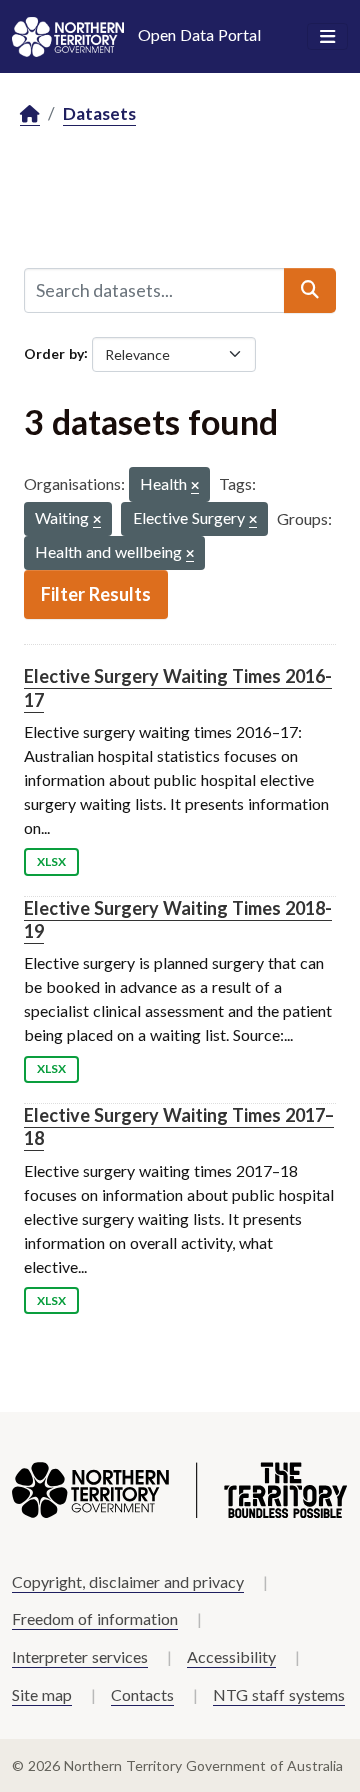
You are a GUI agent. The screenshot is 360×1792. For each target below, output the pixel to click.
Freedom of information (95, 1618)
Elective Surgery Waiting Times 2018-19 (178, 919)
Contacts (142, 1694)
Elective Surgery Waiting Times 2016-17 (178, 687)
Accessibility (231, 1656)
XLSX (51, 861)
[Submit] (310, 290)
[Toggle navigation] (327, 37)
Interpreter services (80, 1656)
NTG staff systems (279, 1694)
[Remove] (195, 486)
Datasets (99, 113)
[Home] (30, 114)
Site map (42, 1694)
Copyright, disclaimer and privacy (128, 1581)
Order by (54, 352)
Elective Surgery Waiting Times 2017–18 (179, 1126)
